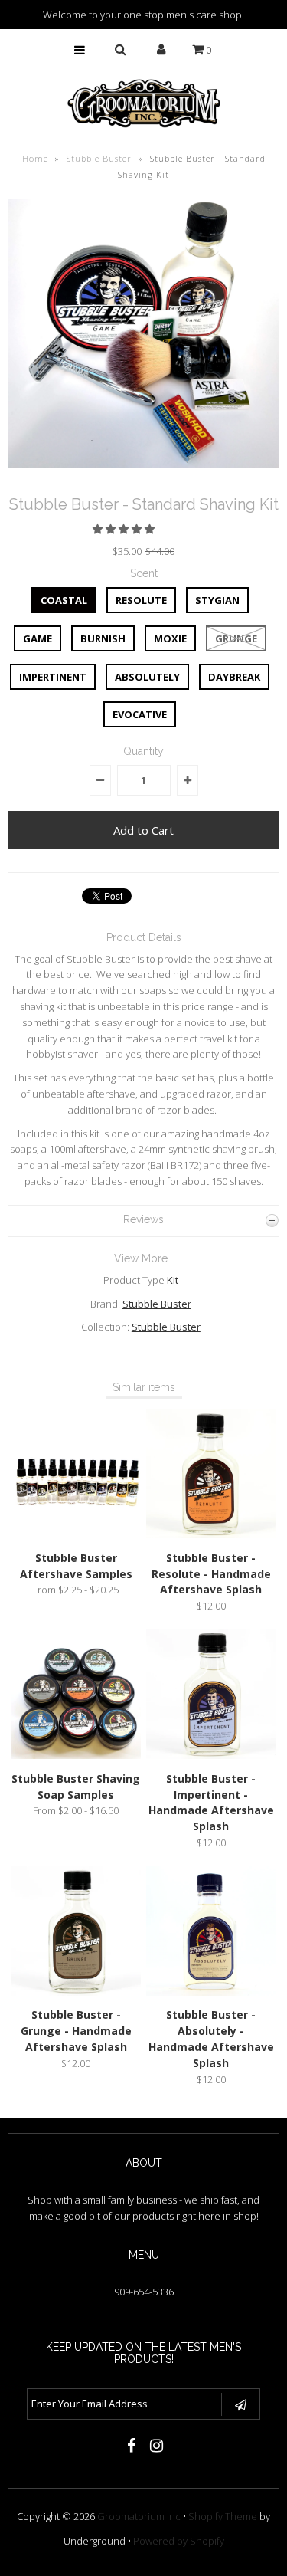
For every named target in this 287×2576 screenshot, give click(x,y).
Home (35, 158)
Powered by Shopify (179, 2541)
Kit (173, 1280)
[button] (125, 529)
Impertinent (53, 677)
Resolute (141, 600)
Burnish (103, 638)
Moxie (170, 638)
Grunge (236, 638)
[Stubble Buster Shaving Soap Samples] (76, 1755)
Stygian (217, 600)
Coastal (64, 600)
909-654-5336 (144, 2292)
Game (38, 638)
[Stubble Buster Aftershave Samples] (76, 1534)
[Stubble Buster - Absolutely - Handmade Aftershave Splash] (211, 1992)
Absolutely (147, 677)
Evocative (140, 714)
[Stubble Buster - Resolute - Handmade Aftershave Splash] (211, 1534)
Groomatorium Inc (139, 2516)
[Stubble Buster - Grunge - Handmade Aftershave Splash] (76, 1992)
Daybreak (234, 677)
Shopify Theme (223, 2516)
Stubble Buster (99, 158)
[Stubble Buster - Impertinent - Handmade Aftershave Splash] (211, 1755)
